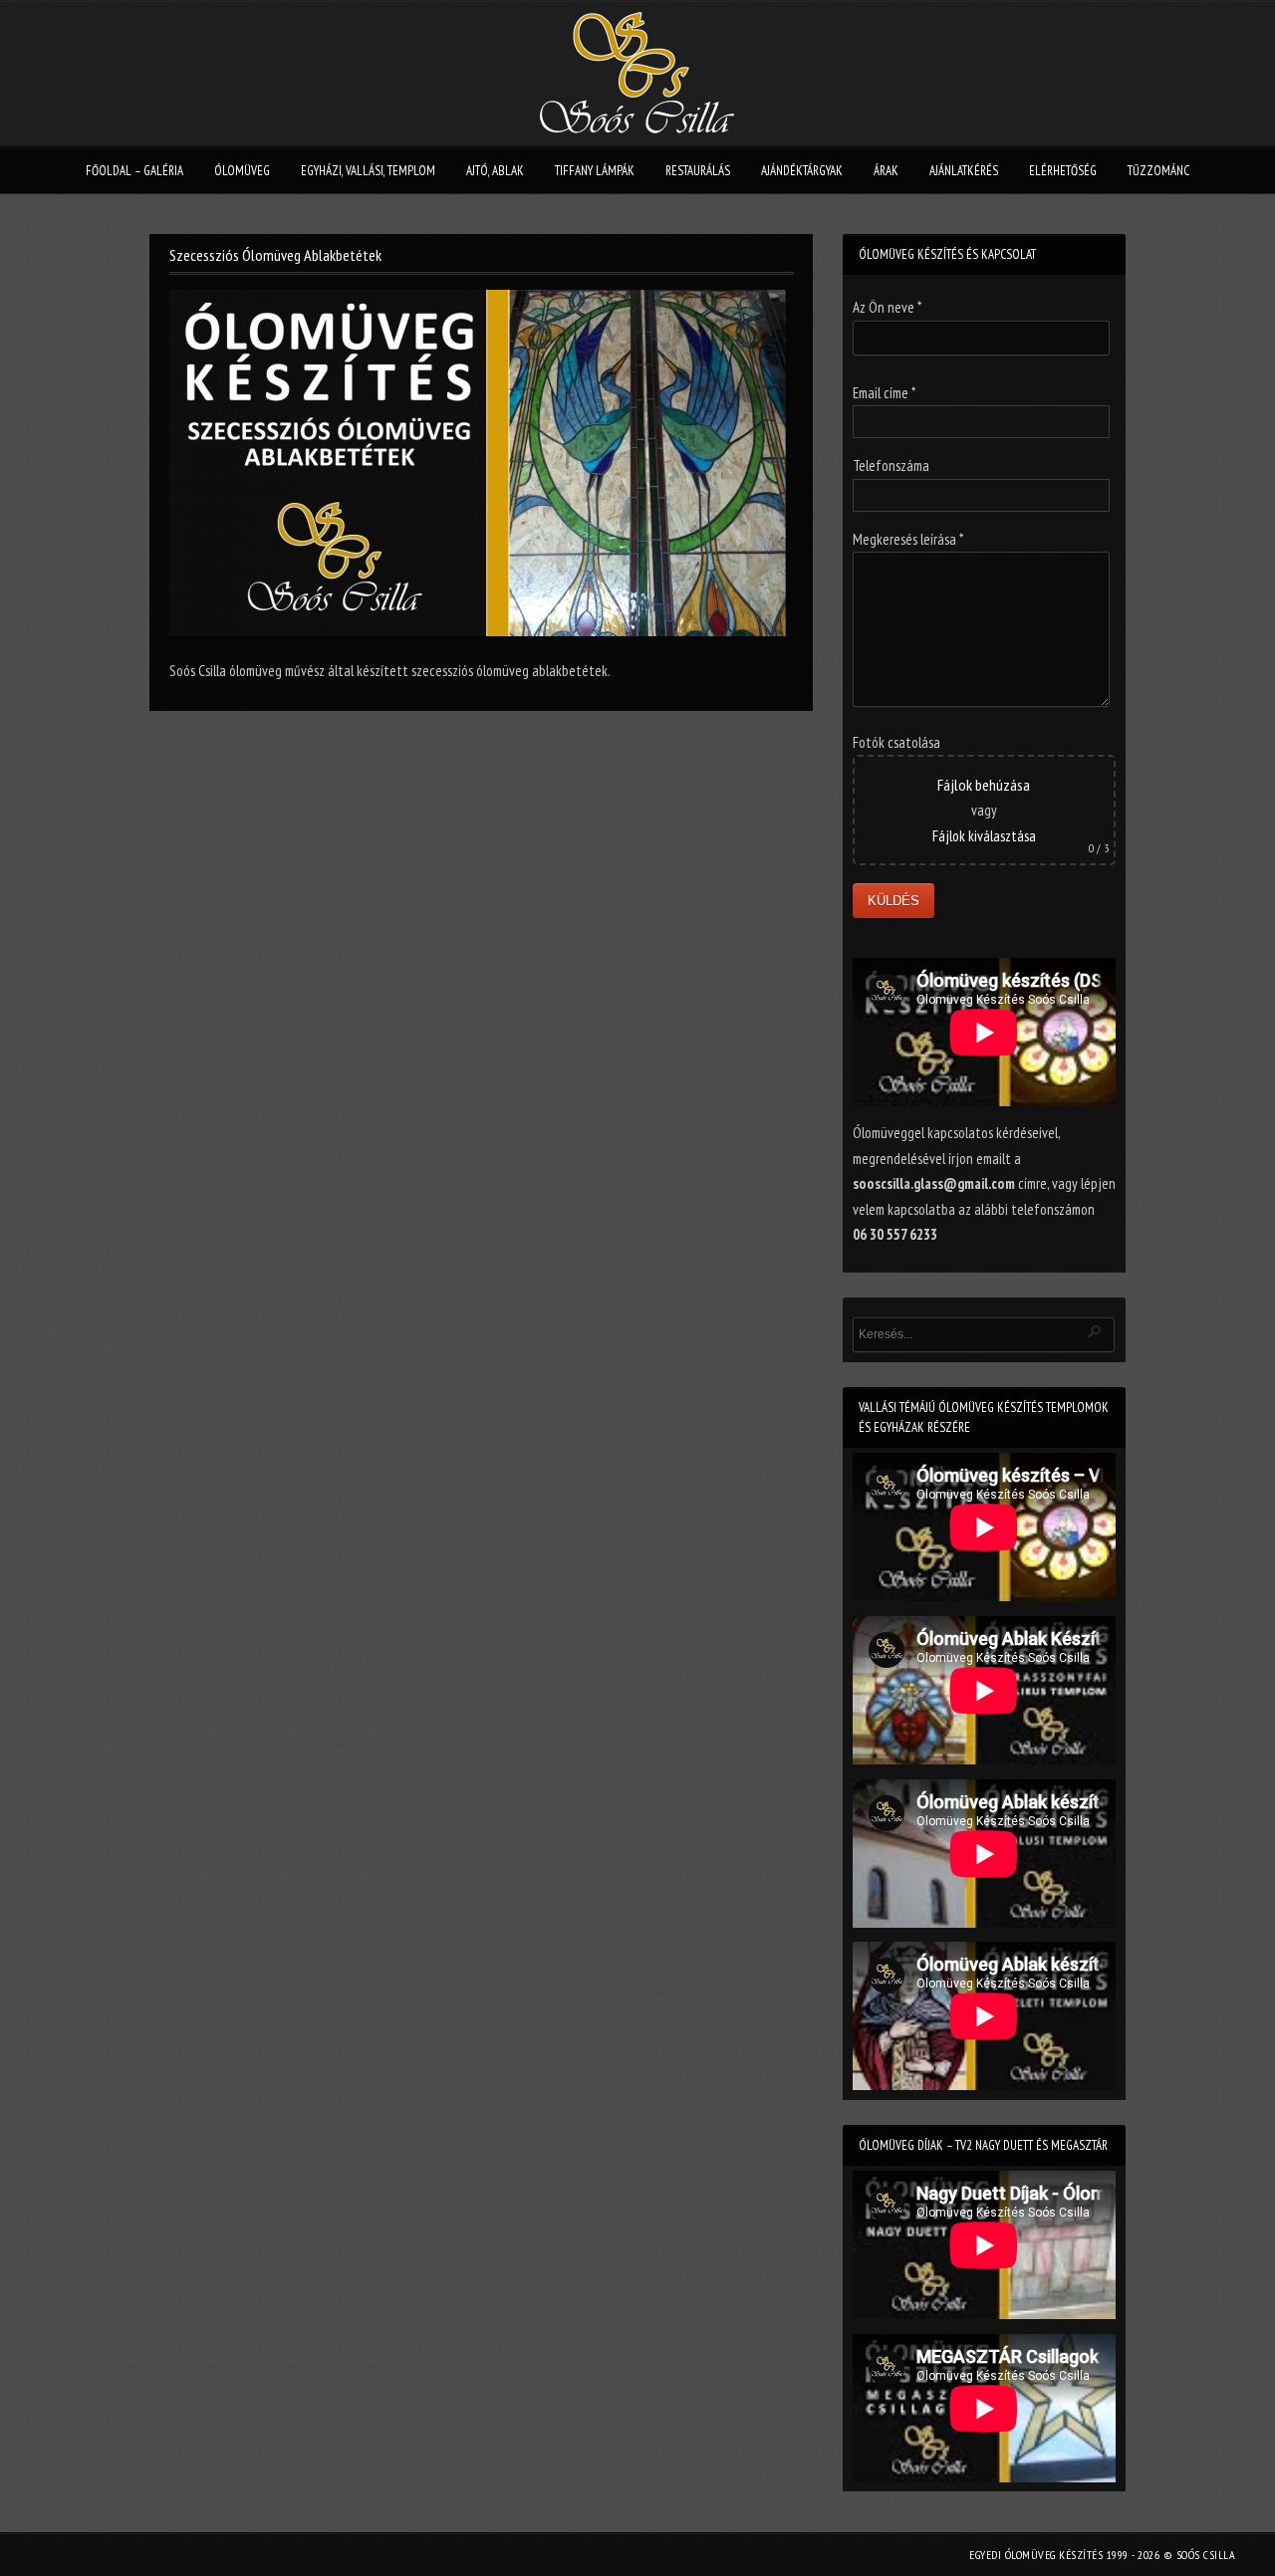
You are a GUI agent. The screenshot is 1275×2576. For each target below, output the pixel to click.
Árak (886, 171)
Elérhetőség (1063, 171)
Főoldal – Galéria (134, 171)
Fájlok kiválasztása (984, 836)
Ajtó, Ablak (495, 171)
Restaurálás (698, 171)
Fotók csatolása (896, 742)
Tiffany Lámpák (595, 171)
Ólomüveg (242, 171)
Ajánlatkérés (964, 171)
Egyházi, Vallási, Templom (368, 171)
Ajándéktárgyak (802, 171)
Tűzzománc (1158, 171)
